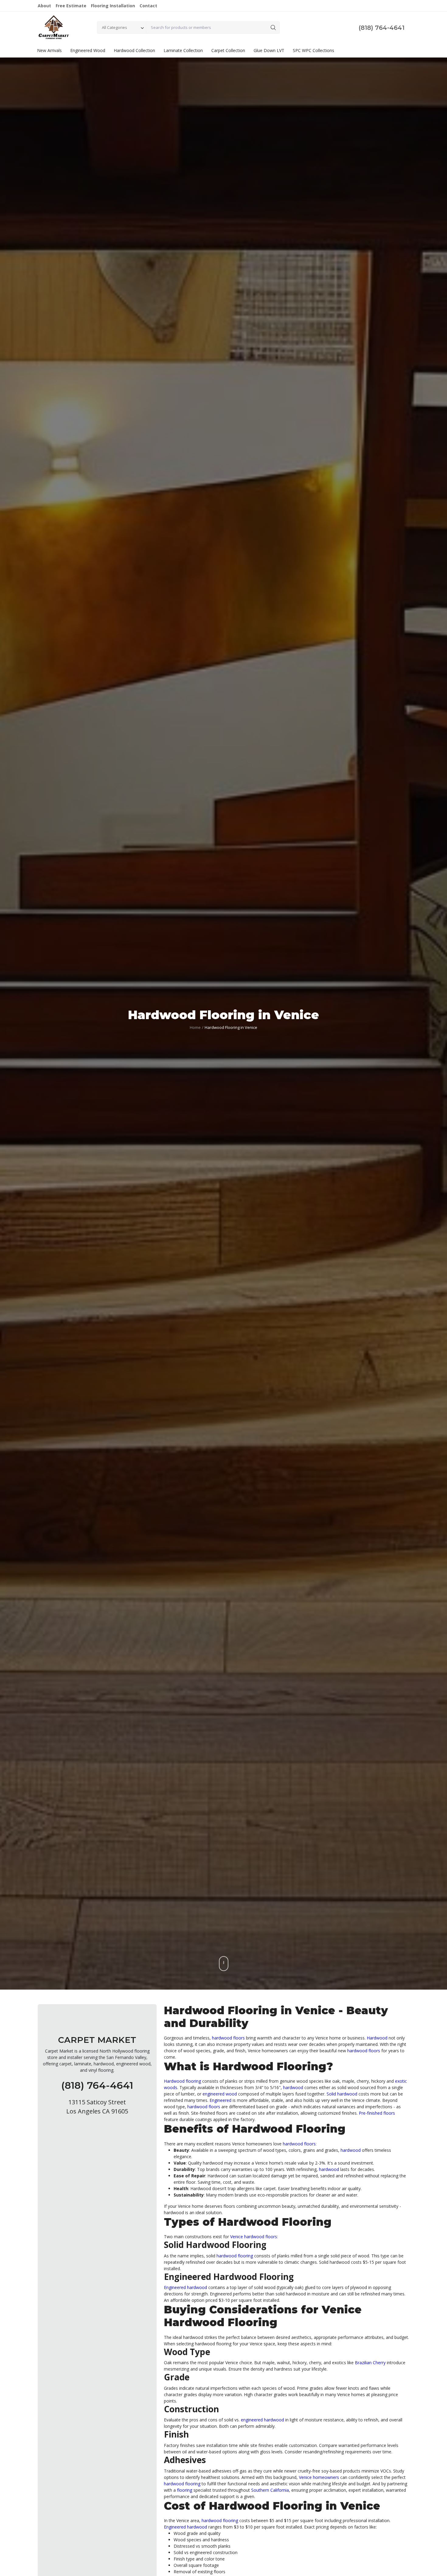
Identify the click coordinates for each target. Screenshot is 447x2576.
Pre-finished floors (377, 2113)
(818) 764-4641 (381, 28)
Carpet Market (97, 2040)
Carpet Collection (228, 50)
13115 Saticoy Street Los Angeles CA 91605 (97, 2106)
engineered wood (220, 2094)
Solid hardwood (342, 2094)
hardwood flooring (235, 2256)
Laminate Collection (183, 50)
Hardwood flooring (182, 2081)
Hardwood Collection (134, 50)
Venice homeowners (319, 2477)
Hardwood (377, 2038)
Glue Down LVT (269, 50)
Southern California (270, 2490)
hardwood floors (228, 2038)
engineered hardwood (262, 2420)
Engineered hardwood (185, 2287)
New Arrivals (49, 50)
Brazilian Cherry (370, 2363)
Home (195, 1027)
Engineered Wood (88, 50)
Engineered (220, 2100)
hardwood (293, 2087)
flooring (185, 2490)
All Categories (114, 27)
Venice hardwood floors (254, 2237)
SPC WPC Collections (314, 50)
